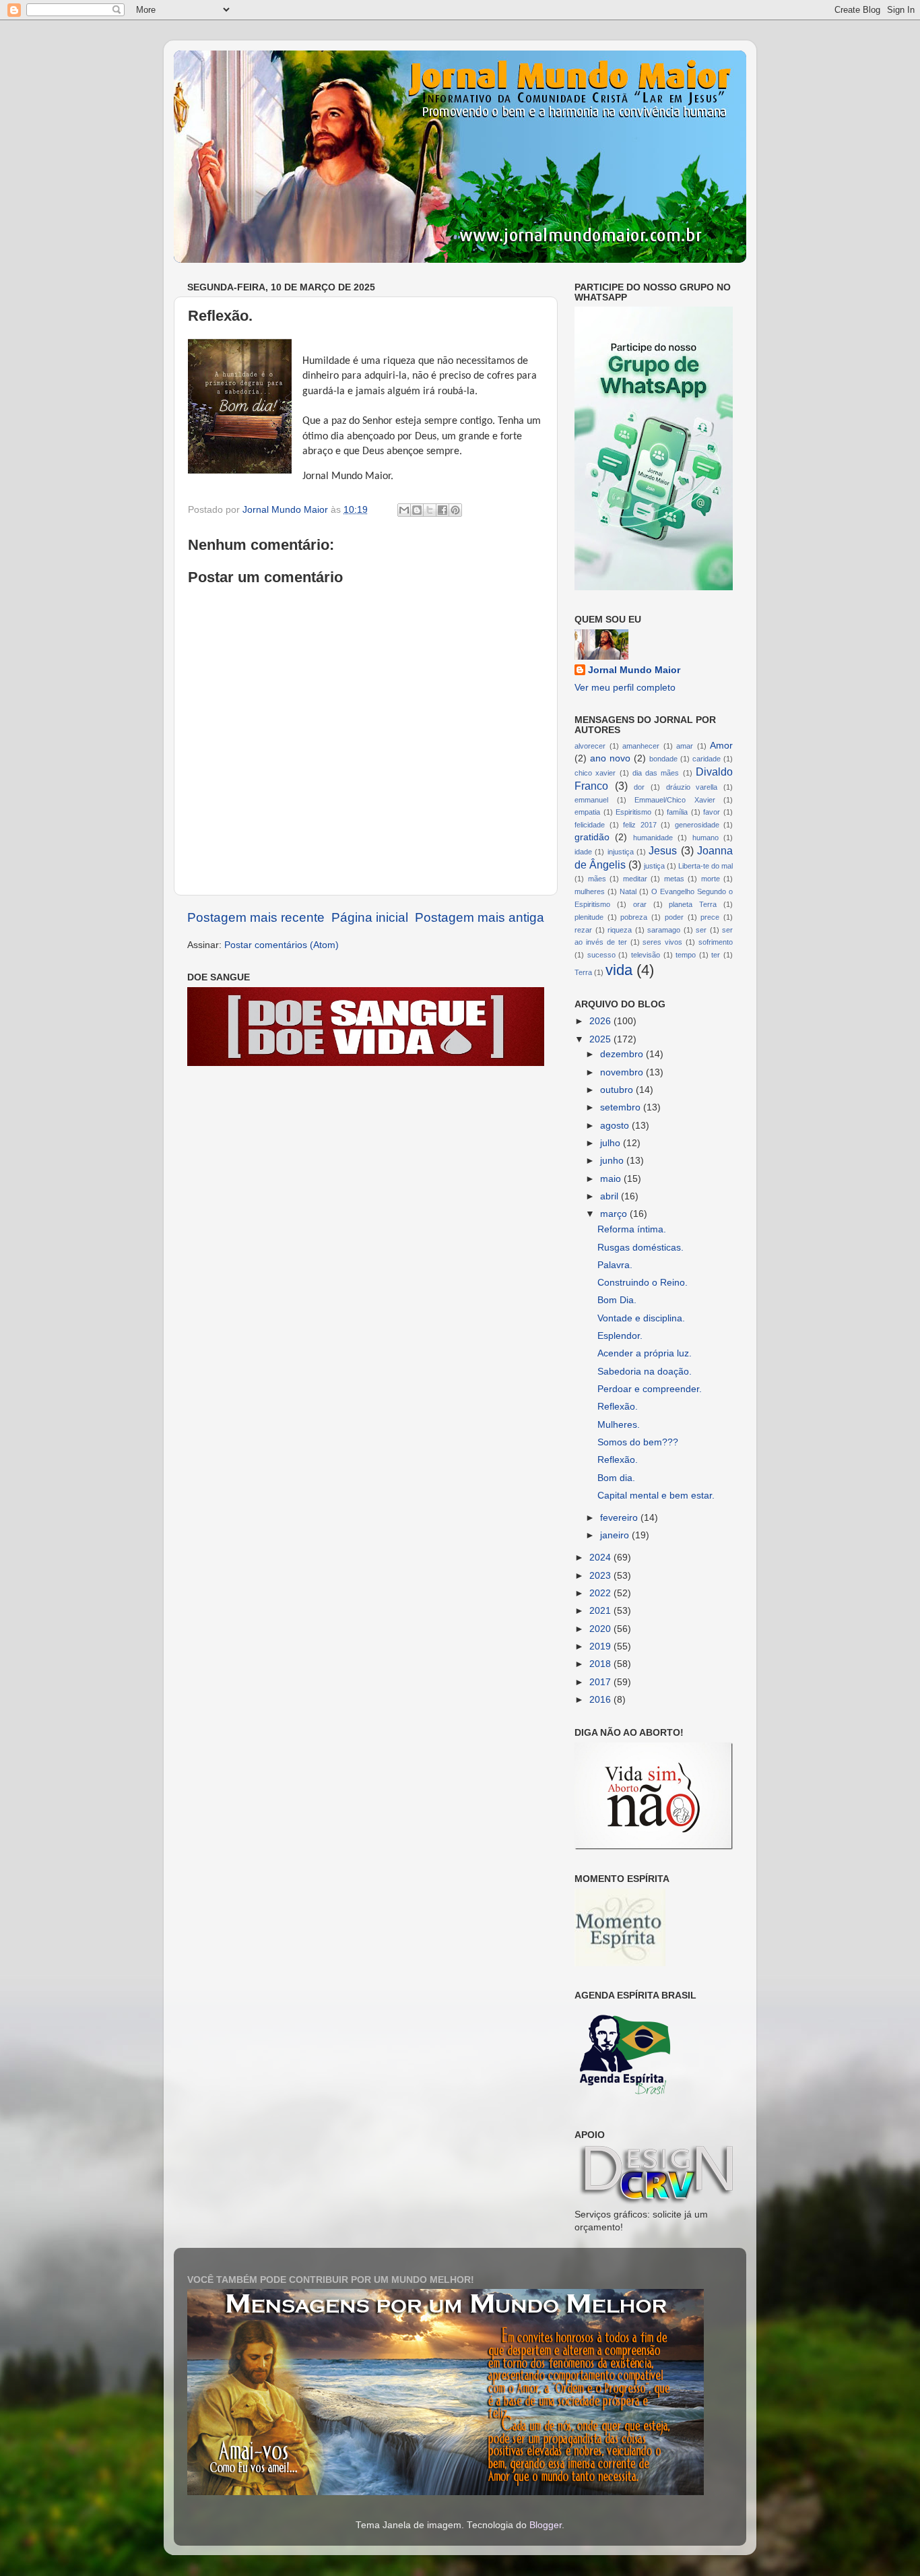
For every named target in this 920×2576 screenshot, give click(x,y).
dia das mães (656, 773)
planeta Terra (693, 904)
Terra (583, 972)
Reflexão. (618, 1407)
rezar (583, 930)
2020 (601, 1629)
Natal (628, 891)
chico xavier (595, 773)
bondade (663, 759)
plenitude (589, 917)
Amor (721, 746)
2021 (601, 1611)
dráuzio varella (692, 787)
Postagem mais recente (256, 917)
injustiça (621, 852)
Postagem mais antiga (480, 917)
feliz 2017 (640, 825)
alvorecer (590, 746)
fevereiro (620, 1518)
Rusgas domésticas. (640, 1248)
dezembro (623, 1054)
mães (597, 879)
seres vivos (662, 942)
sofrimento (716, 942)
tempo (686, 955)
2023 (601, 1576)
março (615, 1214)
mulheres (590, 891)
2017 (601, 1682)
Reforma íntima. (632, 1229)
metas (674, 879)
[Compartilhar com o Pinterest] (455, 510)
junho (613, 1161)
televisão (646, 955)
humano (705, 838)
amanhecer (641, 746)
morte (711, 879)
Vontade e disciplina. (641, 1318)
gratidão (592, 837)
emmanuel (591, 800)
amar (685, 746)
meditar (635, 879)
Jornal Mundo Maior (634, 670)
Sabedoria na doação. (645, 1372)
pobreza (634, 917)
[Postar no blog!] (417, 510)
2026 (601, 1021)
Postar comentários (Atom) (282, 945)
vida (619, 970)
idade (583, 852)
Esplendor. (620, 1336)
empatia (587, 812)
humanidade (653, 838)
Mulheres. (619, 1425)
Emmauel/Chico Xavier (675, 800)
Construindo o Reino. (643, 1283)
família (677, 812)
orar (640, 904)
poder (674, 917)
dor (639, 787)
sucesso (601, 955)
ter (716, 955)
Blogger (546, 2525)
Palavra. (615, 1265)
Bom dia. (616, 1478)
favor (712, 812)
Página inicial (370, 917)
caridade (707, 759)
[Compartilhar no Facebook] (442, 510)
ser (701, 930)
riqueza (620, 930)
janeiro (616, 1535)
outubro (618, 1090)
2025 (601, 1039)
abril (611, 1196)
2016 (601, 1700)
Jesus (663, 850)
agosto (616, 1126)
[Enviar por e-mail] (404, 510)
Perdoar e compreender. (650, 1389)
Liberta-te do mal (705, 866)
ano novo (610, 758)
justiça (654, 866)
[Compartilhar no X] (430, 510)
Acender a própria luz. (645, 1353)
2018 (601, 1664)
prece (710, 917)
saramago (664, 930)
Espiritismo (633, 812)
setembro (622, 1107)
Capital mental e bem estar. (656, 1496)
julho (612, 1143)
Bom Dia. (617, 1300)
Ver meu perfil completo (625, 688)
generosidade (697, 825)
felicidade (590, 825)
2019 (601, 1646)
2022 (601, 1593)
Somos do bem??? (638, 1442)
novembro (623, 1072)
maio (612, 1179)
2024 (601, 1558)
